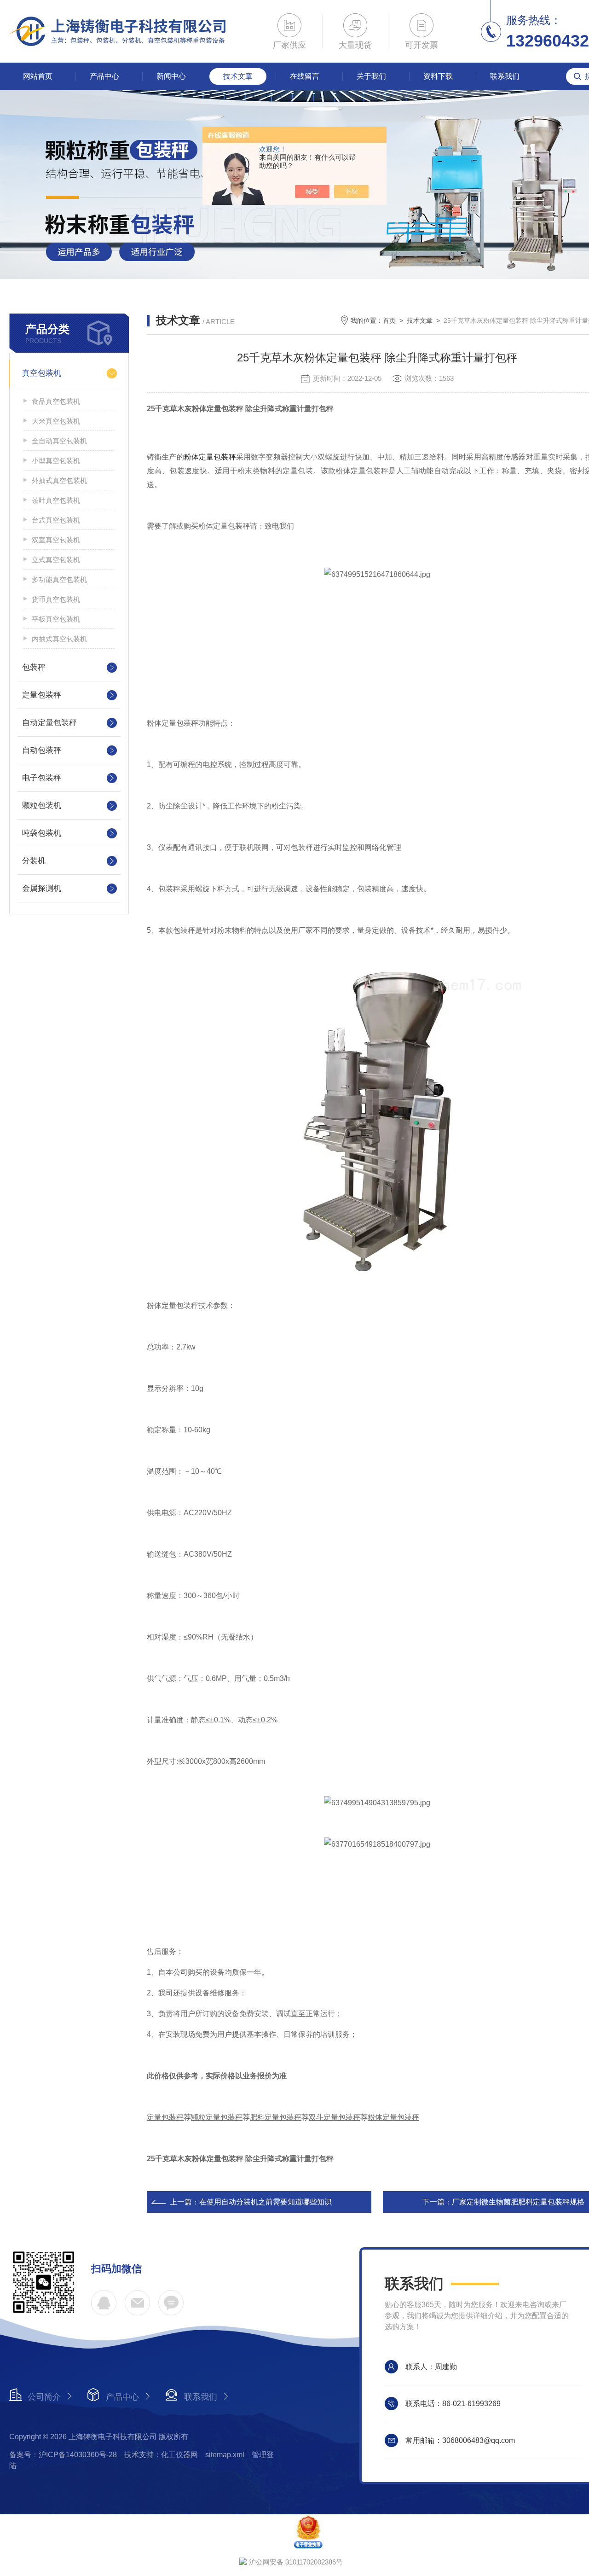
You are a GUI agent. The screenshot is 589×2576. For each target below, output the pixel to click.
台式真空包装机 (56, 520)
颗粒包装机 (42, 805)
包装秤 (34, 667)
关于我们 (371, 76)
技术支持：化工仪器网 (161, 2455)
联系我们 (505, 76)
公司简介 (44, 2397)
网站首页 (38, 76)
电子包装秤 (42, 778)
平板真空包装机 (56, 619)
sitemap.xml (225, 2455)
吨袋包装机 (42, 833)
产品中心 (104, 76)
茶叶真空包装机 (56, 500)
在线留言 (305, 76)
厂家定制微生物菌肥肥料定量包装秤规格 (518, 2202)
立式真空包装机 (56, 560)
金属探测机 (42, 888)
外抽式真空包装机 (59, 480)
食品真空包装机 (56, 401)
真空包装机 (42, 373)
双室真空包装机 (56, 540)
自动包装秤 (42, 750)
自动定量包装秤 (49, 723)
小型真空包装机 (56, 461)
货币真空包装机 (56, 599)
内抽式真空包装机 (59, 639)
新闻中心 (171, 76)
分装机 (34, 861)
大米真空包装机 (56, 421)
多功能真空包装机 (59, 579)
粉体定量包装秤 (210, 457)
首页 (389, 320)
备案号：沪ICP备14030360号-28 (63, 2455)
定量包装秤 (42, 695)
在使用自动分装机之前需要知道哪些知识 (266, 2202)
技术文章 (238, 76)
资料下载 (438, 76)
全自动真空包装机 (59, 441)
